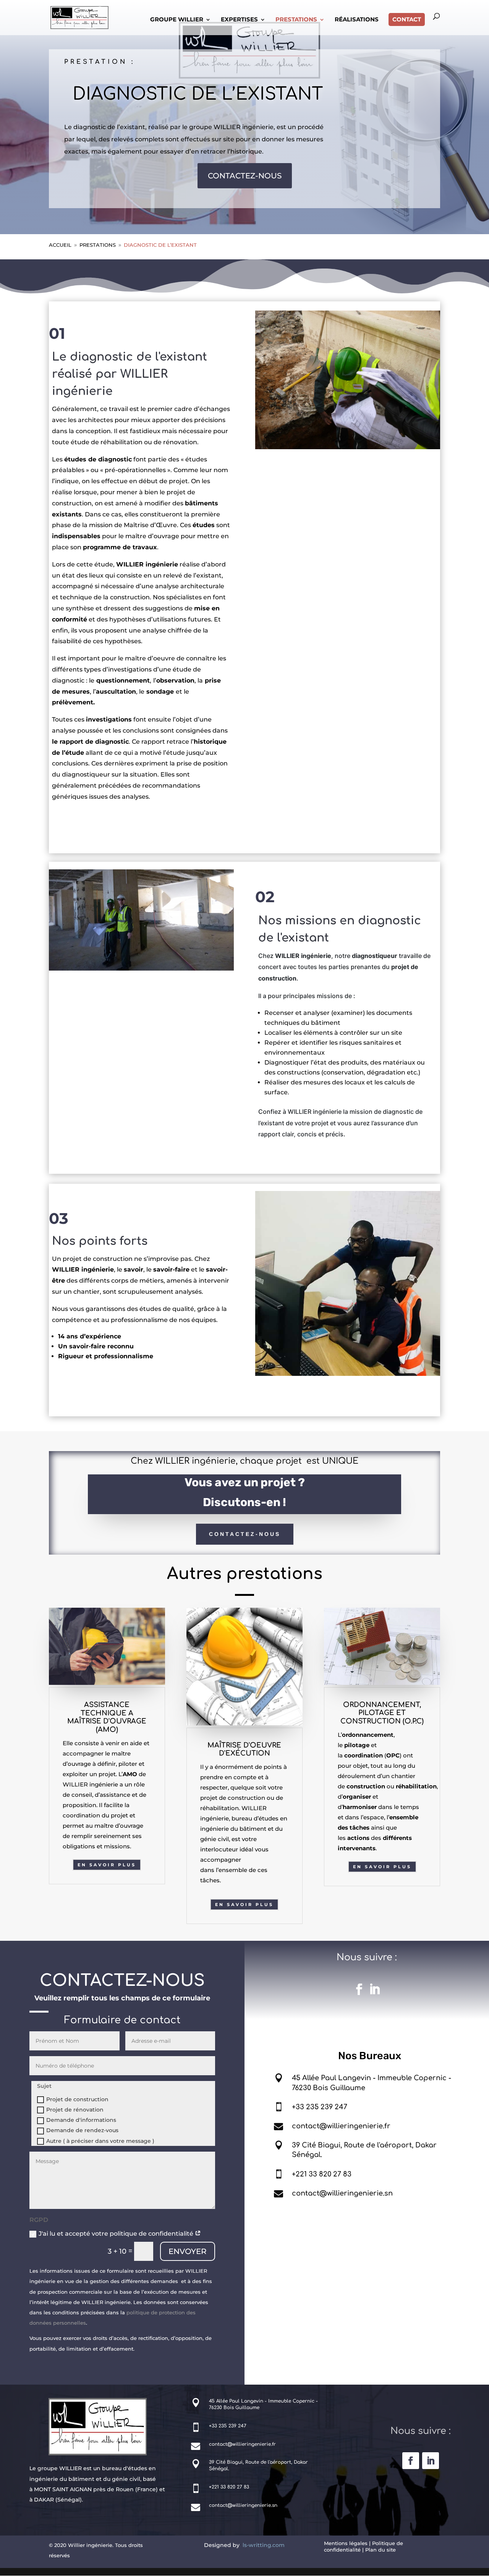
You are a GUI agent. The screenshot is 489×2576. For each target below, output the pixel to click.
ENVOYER (188, 2251)
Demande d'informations (81, 2120)
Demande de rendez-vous (82, 2130)
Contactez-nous (245, 1534)
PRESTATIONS (296, 20)
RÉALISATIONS (357, 20)
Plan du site (381, 2550)
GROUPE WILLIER (177, 20)
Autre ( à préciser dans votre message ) (100, 2141)
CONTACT (407, 19)
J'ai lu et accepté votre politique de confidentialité (117, 2234)
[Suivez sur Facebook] (359, 1989)
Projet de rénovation (75, 2110)
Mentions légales (346, 2543)
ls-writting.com (264, 2545)
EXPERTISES (239, 20)
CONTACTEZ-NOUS (245, 176)
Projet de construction (77, 2099)
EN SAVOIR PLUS (107, 1865)
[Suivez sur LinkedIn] (374, 1989)
